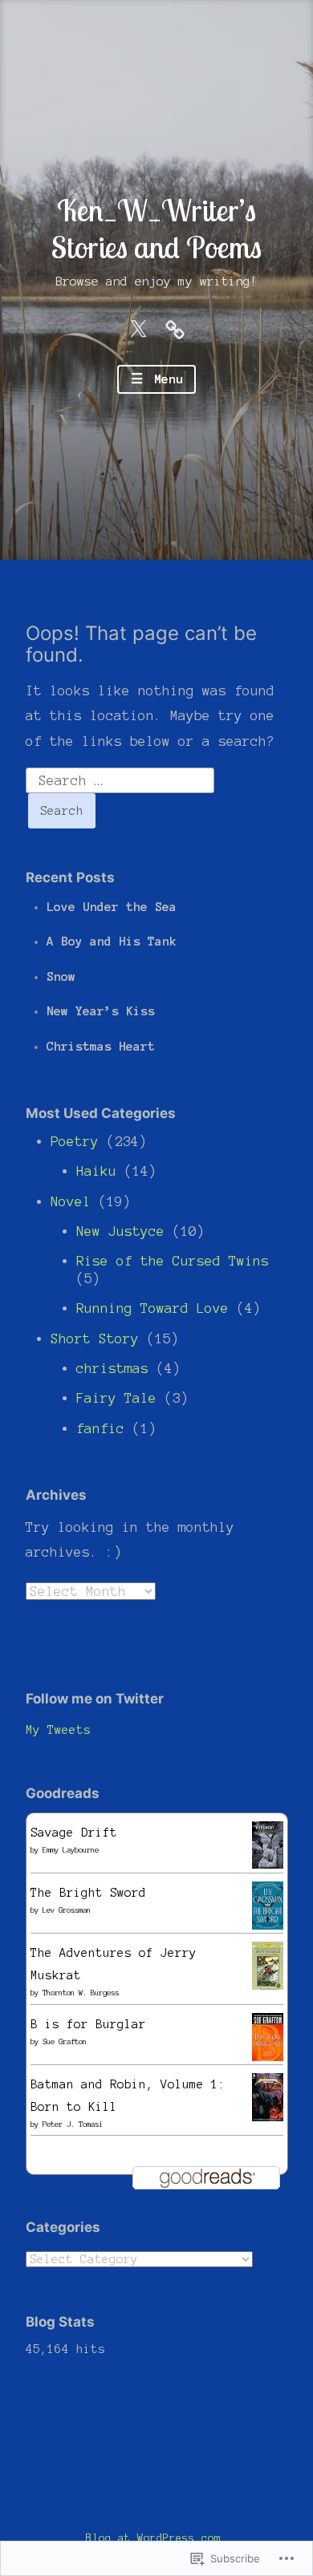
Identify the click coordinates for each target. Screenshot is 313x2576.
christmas (112, 1368)
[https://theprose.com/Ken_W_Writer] (175, 327)
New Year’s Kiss (101, 1011)
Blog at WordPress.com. (156, 2538)
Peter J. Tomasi (73, 2124)
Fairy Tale (116, 1398)
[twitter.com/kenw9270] (138, 327)
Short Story (95, 1339)
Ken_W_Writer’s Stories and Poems (156, 229)
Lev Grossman (67, 1910)
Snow (61, 976)
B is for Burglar (88, 2024)
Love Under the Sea (112, 907)
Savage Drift (74, 1833)
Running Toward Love (152, 1308)
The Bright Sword (88, 1893)
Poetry (75, 1141)
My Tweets (58, 1730)
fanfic (100, 1428)
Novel (71, 1201)
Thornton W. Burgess (81, 1993)
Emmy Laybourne (71, 1850)
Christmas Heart (101, 1046)
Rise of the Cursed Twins (173, 1261)
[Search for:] (120, 779)
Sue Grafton (65, 2042)
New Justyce (120, 1231)
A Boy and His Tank (112, 941)
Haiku (96, 1171)
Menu (165, 379)
